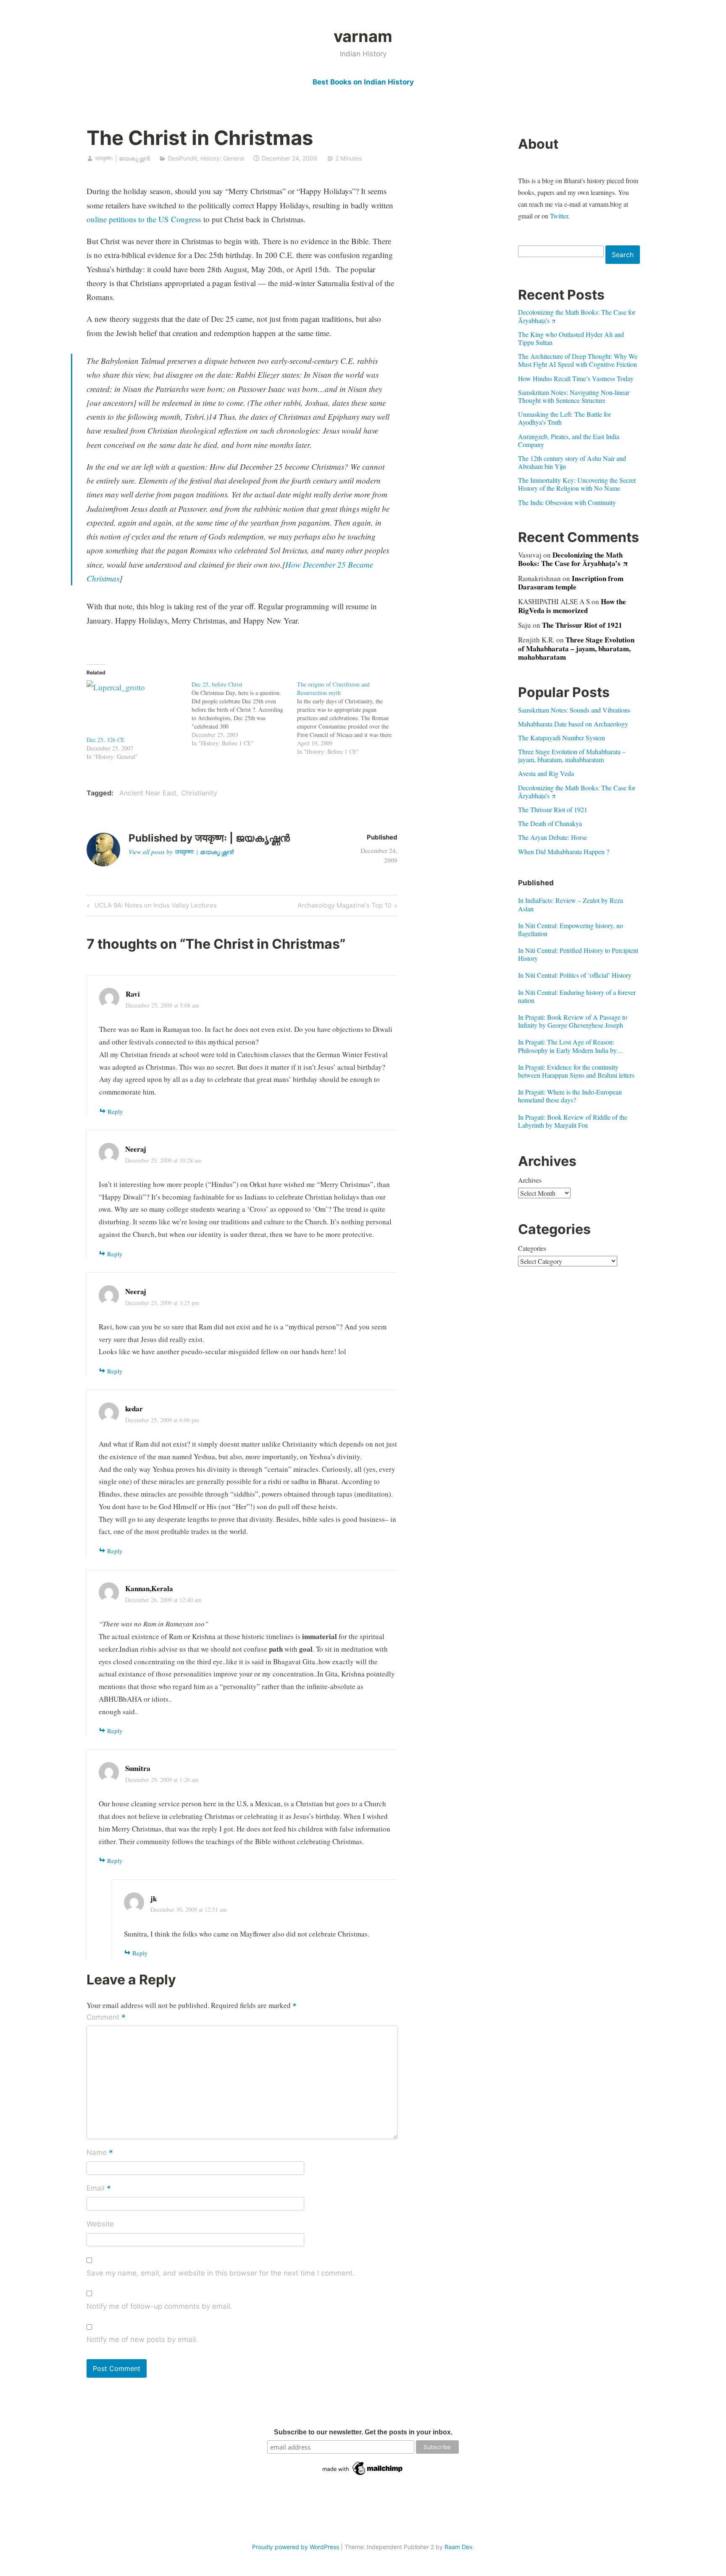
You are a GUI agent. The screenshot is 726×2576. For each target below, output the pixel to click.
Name (100, 2153)
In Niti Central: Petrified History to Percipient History (578, 954)
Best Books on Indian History (363, 82)
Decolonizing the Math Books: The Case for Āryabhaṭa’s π (577, 316)
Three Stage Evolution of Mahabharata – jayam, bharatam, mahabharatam (576, 648)
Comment (106, 2018)
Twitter (559, 216)
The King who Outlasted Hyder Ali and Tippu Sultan (571, 338)
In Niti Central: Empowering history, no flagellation (571, 929)
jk (154, 1898)
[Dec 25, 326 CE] (135, 708)
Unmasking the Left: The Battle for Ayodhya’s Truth (564, 418)
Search (623, 255)
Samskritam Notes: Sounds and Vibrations (574, 710)
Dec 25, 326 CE (106, 740)
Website (100, 2224)
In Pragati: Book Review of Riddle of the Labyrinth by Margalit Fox (573, 1121)
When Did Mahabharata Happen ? (564, 851)
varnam (363, 36)
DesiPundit (182, 158)
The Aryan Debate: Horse (552, 837)
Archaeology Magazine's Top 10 (344, 907)
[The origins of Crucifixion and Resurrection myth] (350, 718)
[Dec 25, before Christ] (244, 714)
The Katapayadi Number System (562, 738)
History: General (222, 158)
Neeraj (136, 1149)
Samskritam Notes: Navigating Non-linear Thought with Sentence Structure (574, 396)
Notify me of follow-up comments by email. (159, 2306)
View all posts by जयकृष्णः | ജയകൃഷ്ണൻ (181, 852)
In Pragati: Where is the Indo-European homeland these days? (570, 1096)
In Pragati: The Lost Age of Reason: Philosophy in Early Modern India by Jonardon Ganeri (567, 1046)
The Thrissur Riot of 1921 (582, 625)
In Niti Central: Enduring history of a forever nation (577, 996)
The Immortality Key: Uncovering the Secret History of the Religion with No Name (577, 484)
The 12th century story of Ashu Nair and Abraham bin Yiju (572, 462)
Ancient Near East (148, 793)
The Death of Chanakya (550, 823)
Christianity (199, 793)
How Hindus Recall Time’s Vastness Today (576, 378)
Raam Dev (459, 2547)
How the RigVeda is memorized (572, 606)
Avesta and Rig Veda (546, 773)
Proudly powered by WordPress (296, 2547)
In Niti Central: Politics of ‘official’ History (575, 975)
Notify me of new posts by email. (142, 2339)
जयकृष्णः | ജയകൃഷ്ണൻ (122, 158)
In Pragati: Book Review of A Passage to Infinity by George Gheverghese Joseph (573, 1021)
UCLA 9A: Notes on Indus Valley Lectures (154, 907)
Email (99, 2189)
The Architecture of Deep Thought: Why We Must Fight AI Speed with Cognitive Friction (578, 360)
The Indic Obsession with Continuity (567, 502)
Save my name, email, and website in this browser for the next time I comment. (221, 2273)
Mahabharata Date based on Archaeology (573, 724)
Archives (530, 1180)
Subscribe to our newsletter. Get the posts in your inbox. (363, 2432)
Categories (532, 1248)
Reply (115, 1111)
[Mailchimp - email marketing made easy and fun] (363, 2475)
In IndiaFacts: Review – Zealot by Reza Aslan (571, 904)
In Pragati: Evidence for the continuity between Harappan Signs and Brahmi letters (576, 1071)
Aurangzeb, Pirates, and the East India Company (569, 440)
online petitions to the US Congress (144, 219)
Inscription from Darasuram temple (571, 583)
